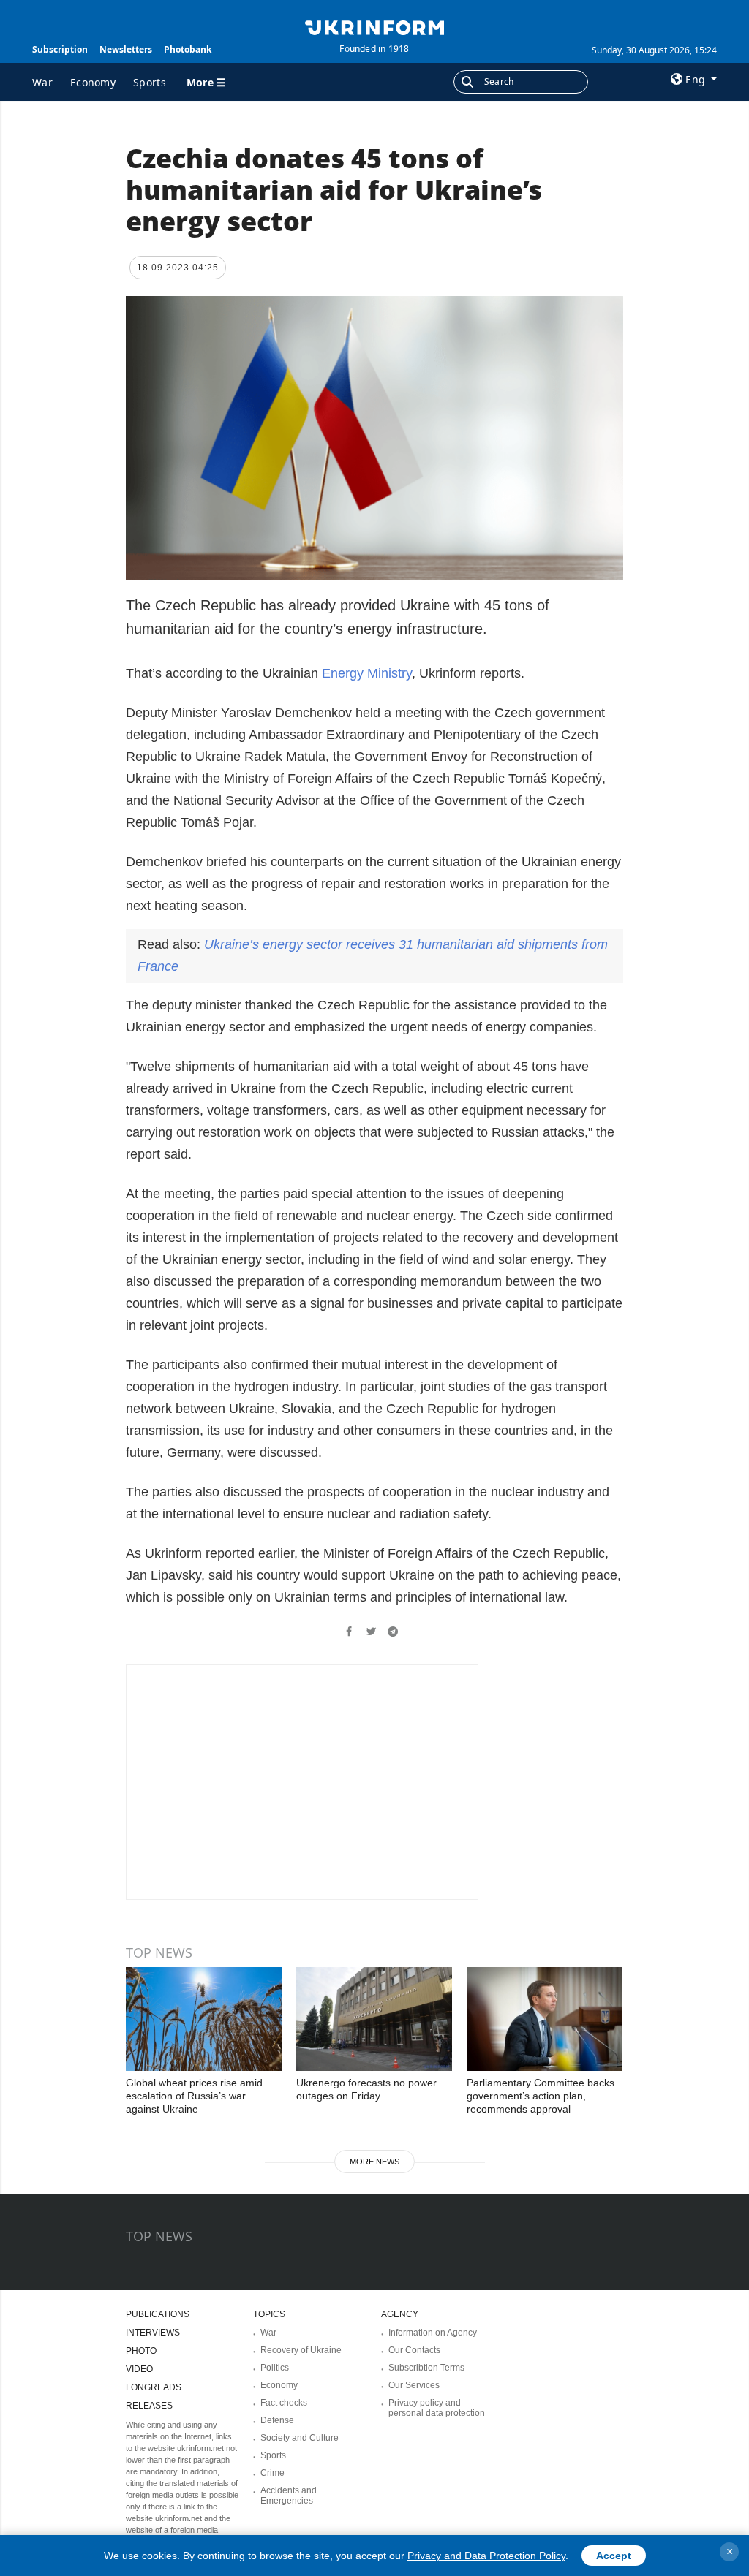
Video (139, 2369)
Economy (93, 82)
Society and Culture (300, 2438)
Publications (158, 2314)
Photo (141, 2351)
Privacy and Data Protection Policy (486, 2556)
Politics (275, 2368)
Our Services (414, 2385)
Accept (614, 2556)
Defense (277, 2420)
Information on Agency (433, 2333)
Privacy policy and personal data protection (437, 2408)
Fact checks (284, 2403)
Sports (150, 82)
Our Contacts (414, 2350)
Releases (149, 2406)
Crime (272, 2473)
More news (374, 2162)
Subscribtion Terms (426, 2368)
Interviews (153, 2333)
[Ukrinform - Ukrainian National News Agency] (374, 26)
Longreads (154, 2387)
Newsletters (126, 49)
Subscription (60, 49)
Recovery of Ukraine (301, 2350)
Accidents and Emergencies (289, 2496)
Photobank (188, 49)
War (42, 82)
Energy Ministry (367, 673)
